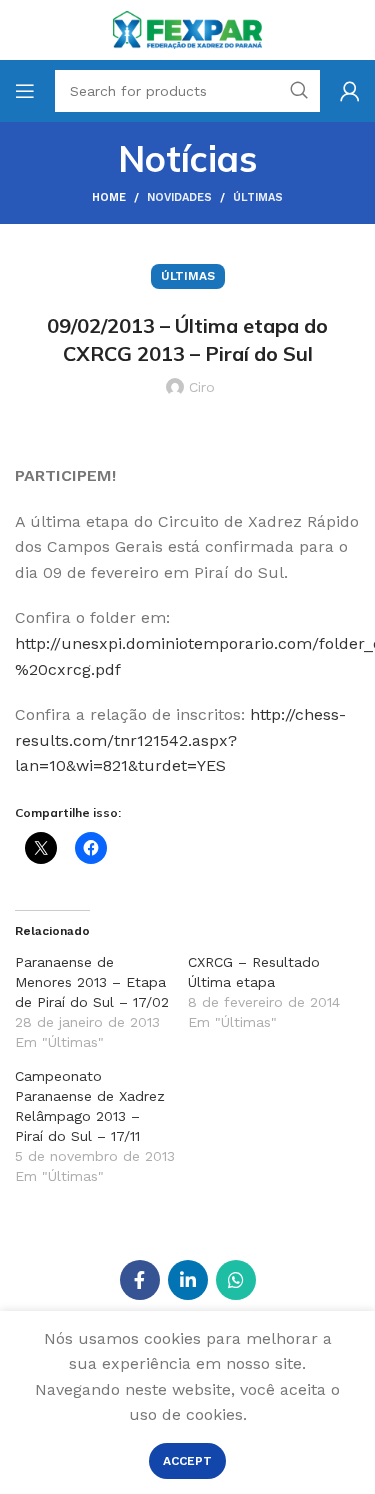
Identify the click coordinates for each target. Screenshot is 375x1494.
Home (109, 197)
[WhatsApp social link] (236, 1280)
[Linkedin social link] (188, 1280)
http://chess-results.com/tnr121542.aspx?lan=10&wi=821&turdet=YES (180, 740)
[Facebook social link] (140, 1280)
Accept (187, 1461)
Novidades (179, 197)
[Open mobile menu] (25, 91)
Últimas (258, 197)
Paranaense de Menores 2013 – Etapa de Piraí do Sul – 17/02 (92, 982)
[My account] (350, 91)
